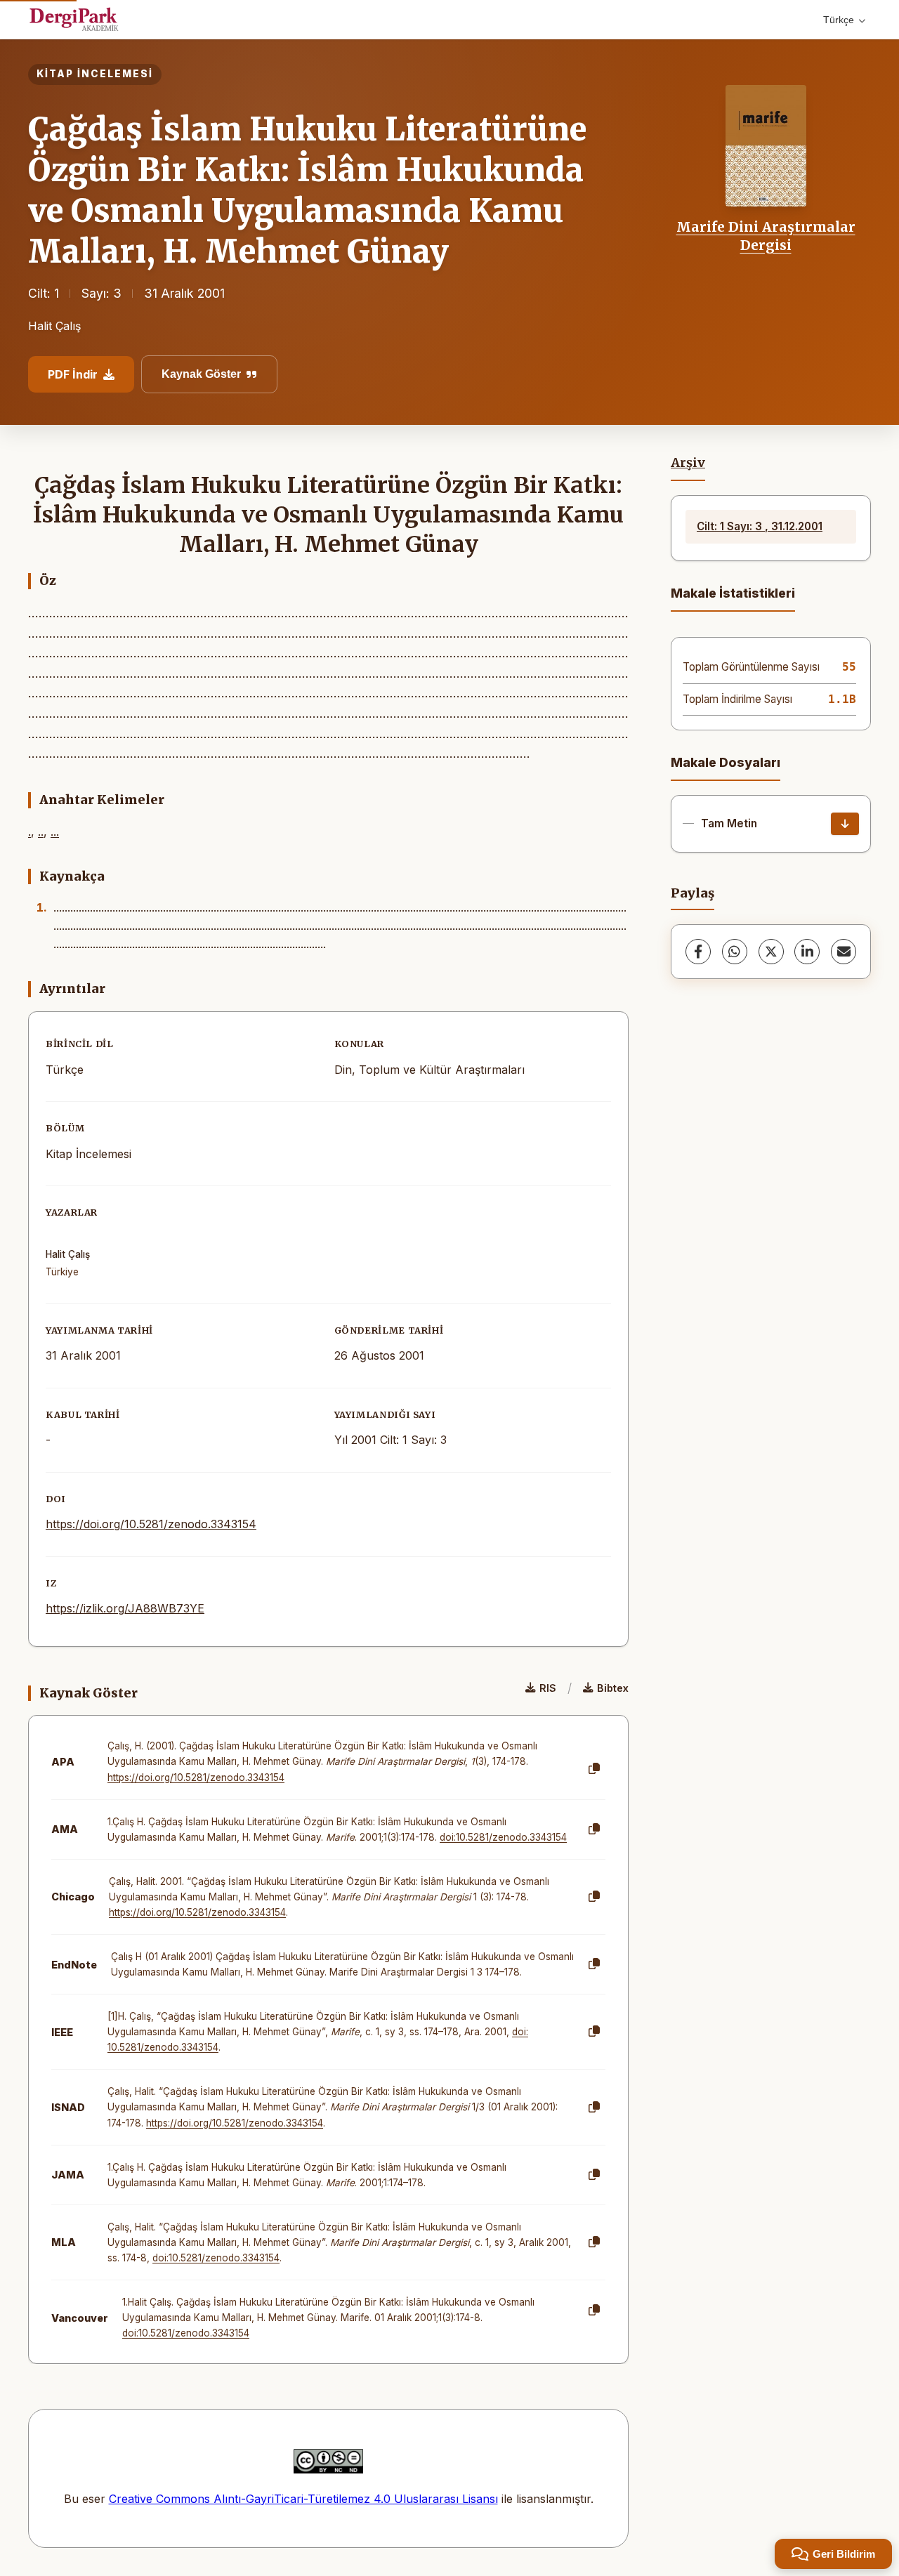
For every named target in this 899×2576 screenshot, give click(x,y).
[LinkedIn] (807, 952)
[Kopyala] (594, 1769)
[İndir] (845, 824)
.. (41, 832)
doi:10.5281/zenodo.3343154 (503, 1837)
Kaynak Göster (201, 374)
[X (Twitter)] (771, 952)
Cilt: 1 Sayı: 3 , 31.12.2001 (760, 526)
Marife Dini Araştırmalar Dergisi (766, 236)
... (55, 832)
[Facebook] (698, 952)
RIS (548, 1688)
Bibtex (613, 1688)
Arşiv (688, 463)
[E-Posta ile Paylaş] (844, 952)
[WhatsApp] (735, 952)
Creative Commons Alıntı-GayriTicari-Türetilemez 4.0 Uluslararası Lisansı (303, 2499)
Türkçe (839, 20)
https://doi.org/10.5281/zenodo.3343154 (151, 1524)
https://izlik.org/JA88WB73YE (125, 1608)
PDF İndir (73, 374)
